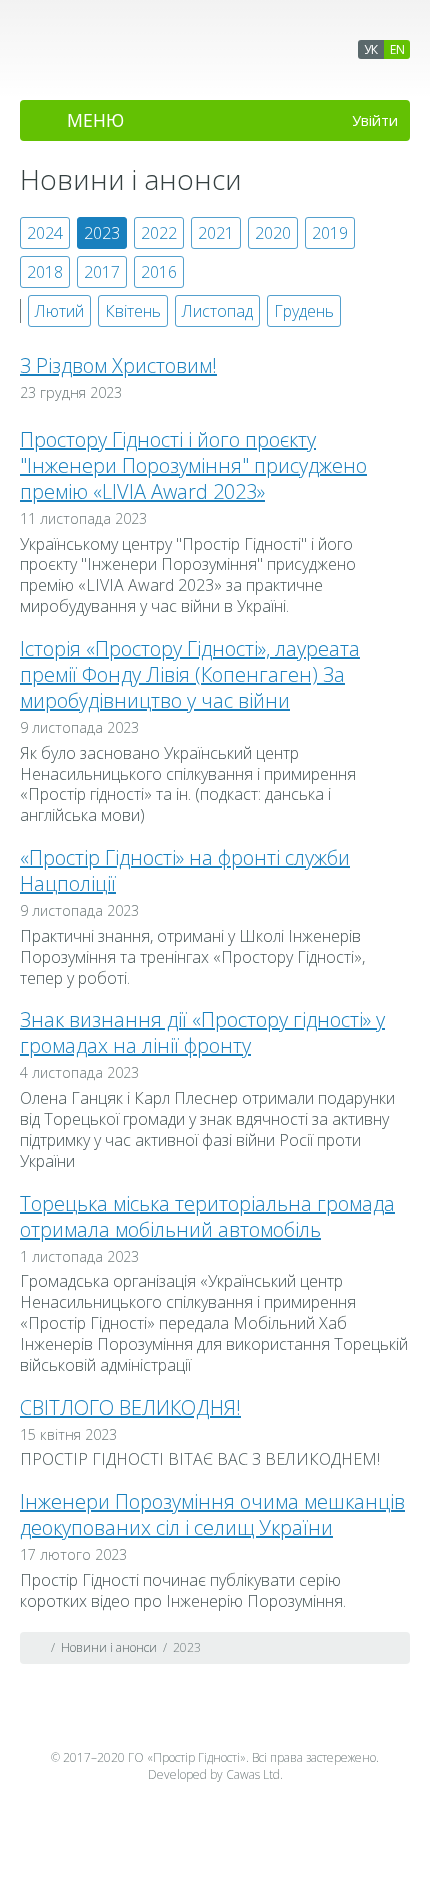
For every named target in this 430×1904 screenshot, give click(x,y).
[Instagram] (254, 1720)
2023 (102, 233)
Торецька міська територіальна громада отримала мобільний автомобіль (207, 1216)
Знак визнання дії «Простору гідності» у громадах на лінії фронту (202, 1032)
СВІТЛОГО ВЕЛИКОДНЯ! (130, 1407)
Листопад (217, 311)
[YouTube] (215, 1720)
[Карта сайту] (392, 1648)
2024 (45, 233)
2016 (159, 272)
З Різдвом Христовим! (118, 365)
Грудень (304, 311)
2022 (159, 233)
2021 (216, 233)
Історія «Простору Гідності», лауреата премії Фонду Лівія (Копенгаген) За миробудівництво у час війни (190, 674)
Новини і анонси (109, 1647)
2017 (102, 272)
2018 (45, 272)
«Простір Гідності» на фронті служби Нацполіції (185, 870)
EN (397, 49)
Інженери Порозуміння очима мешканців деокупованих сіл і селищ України (212, 1514)
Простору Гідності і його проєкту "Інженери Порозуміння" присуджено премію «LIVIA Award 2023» (193, 465)
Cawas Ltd (253, 1774)
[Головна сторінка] (37, 1648)
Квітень (133, 311)
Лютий (59, 311)
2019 (330, 233)
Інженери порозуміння (103, 73)
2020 (273, 233)
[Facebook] (176, 1720)
